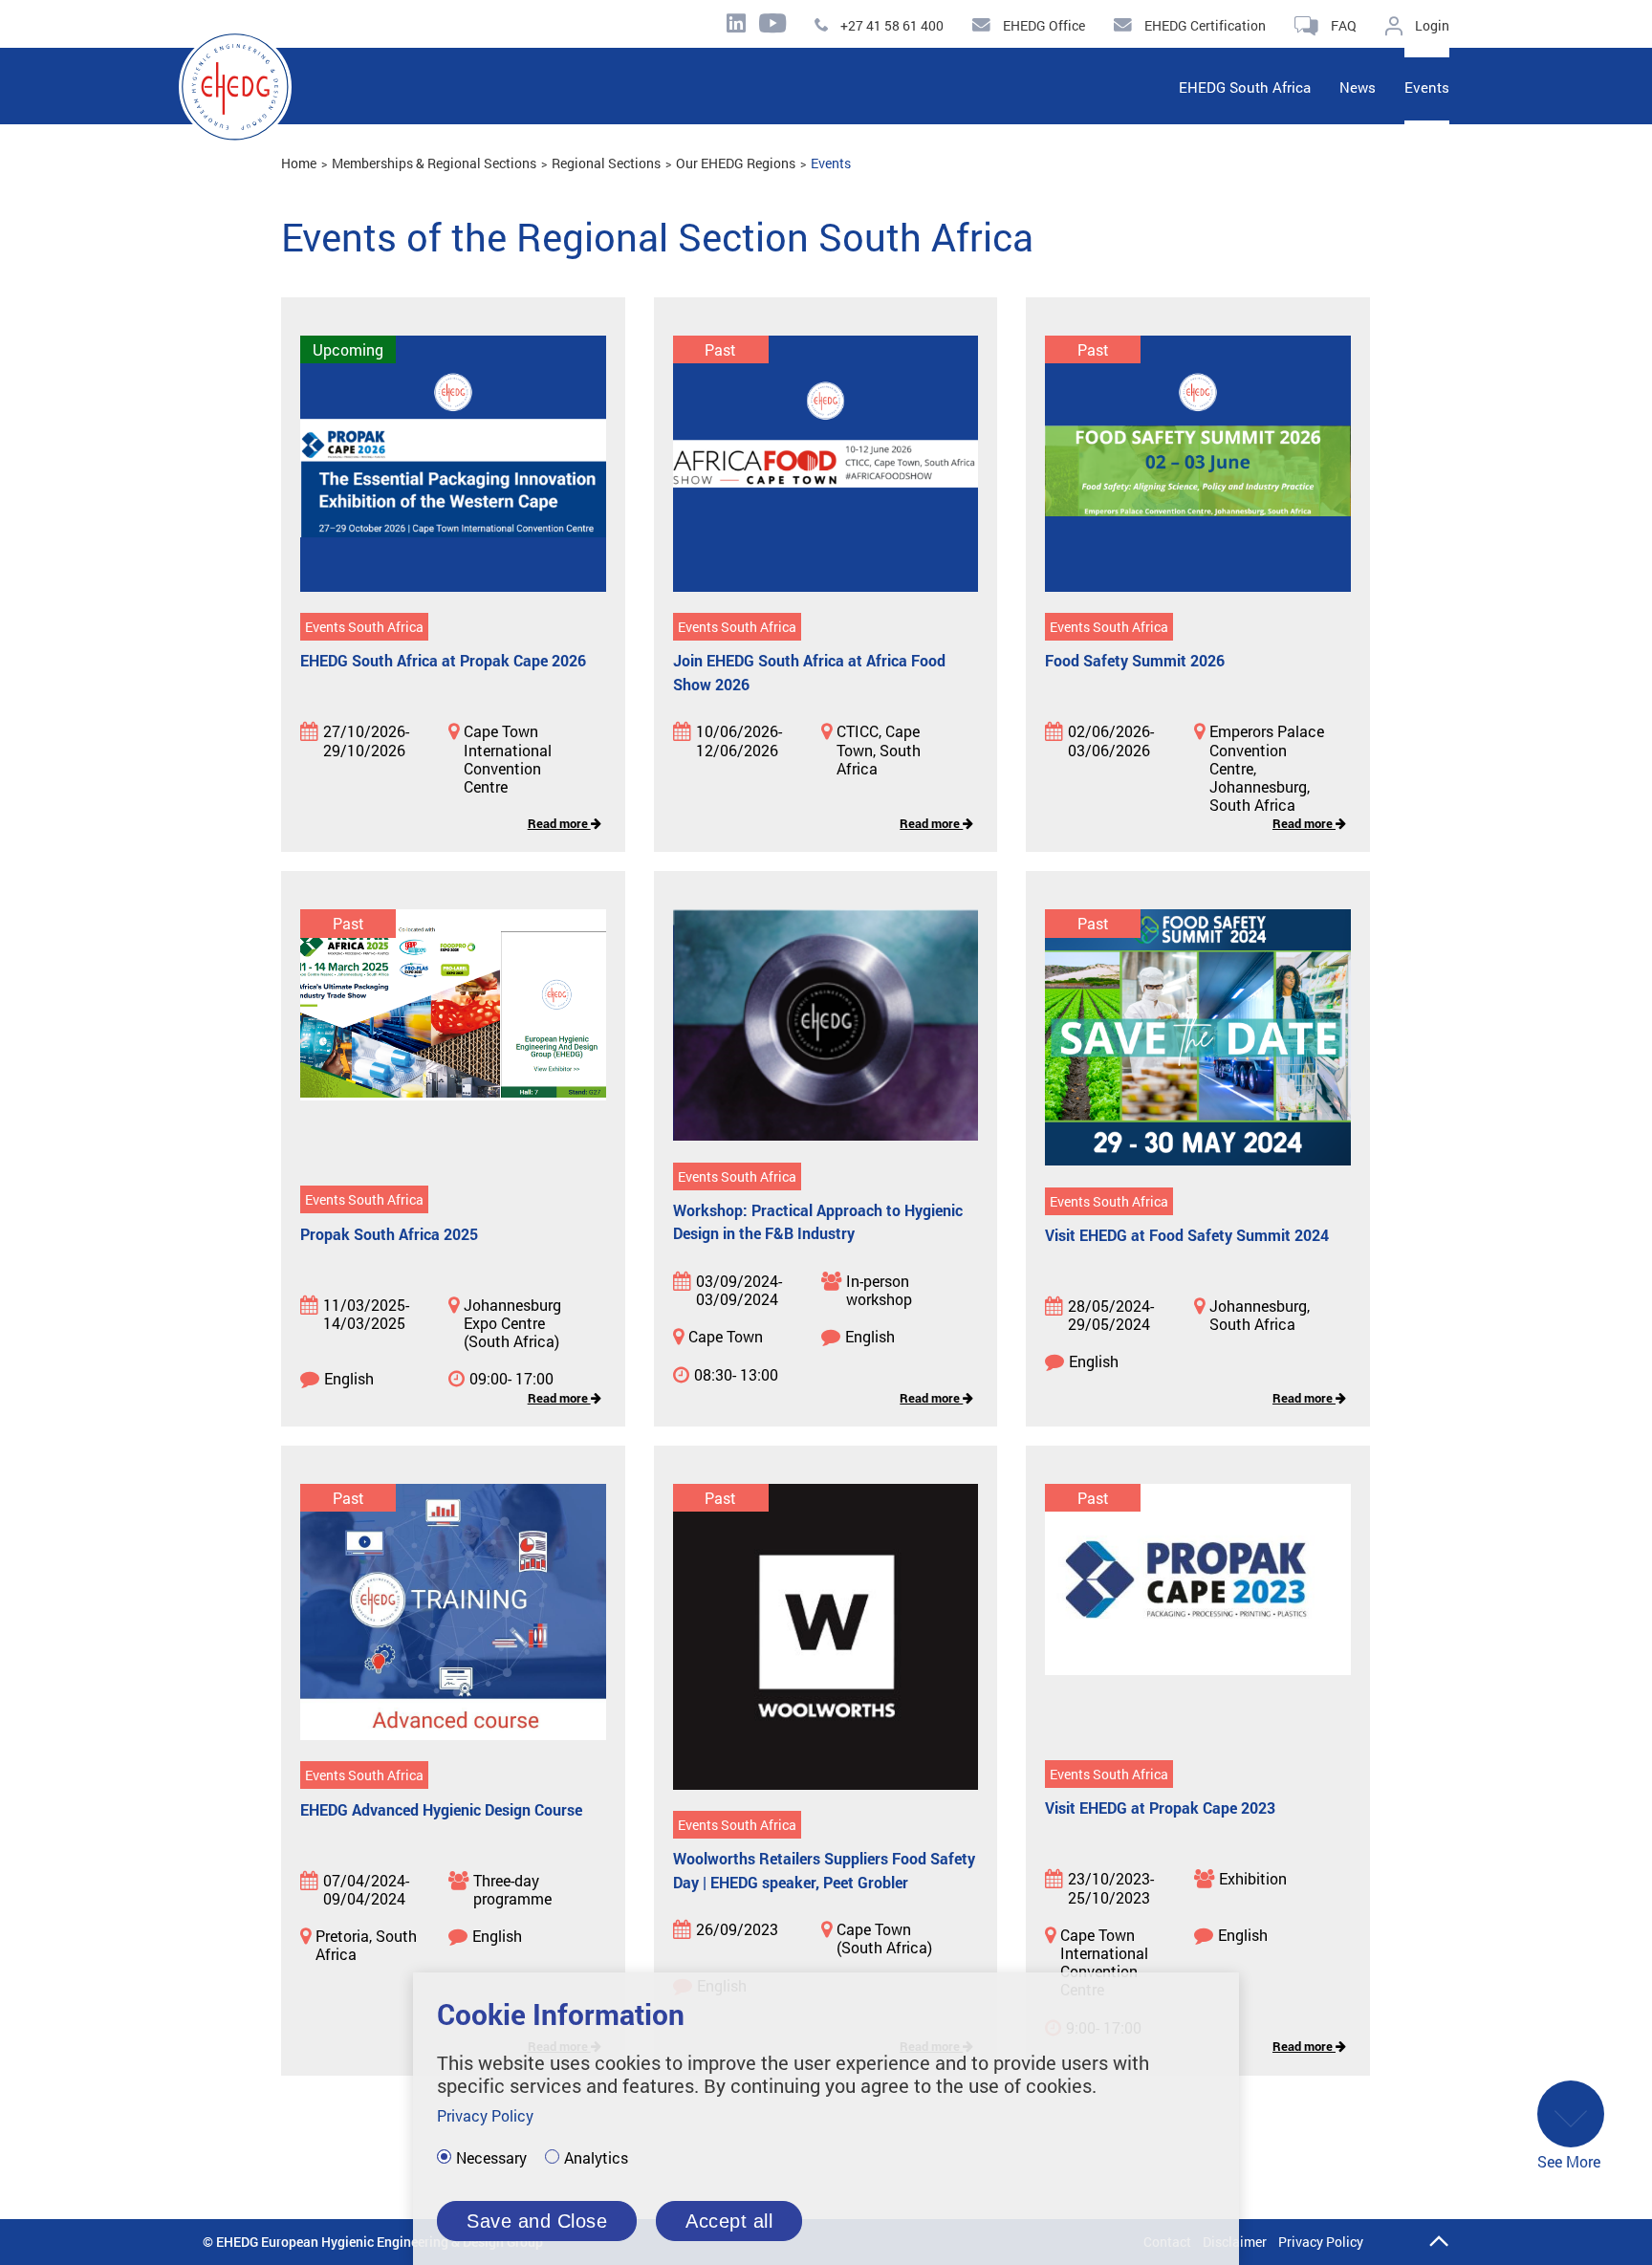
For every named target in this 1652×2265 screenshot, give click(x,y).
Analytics (596, 2158)
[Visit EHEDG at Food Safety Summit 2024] (1198, 1039)
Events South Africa (364, 627)
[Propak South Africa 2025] (453, 1038)
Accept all (729, 2221)
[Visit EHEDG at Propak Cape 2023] (1198, 1613)
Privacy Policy (1321, 2242)
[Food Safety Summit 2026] (1198, 465)
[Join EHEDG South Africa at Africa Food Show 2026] (826, 465)
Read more (559, 823)
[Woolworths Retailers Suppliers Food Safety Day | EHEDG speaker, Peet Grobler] (826, 1638)
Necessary (491, 2158)
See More (1569, 2161)
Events (831, 163)
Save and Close (537, 2221)
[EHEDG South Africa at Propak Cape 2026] (453, 465)
